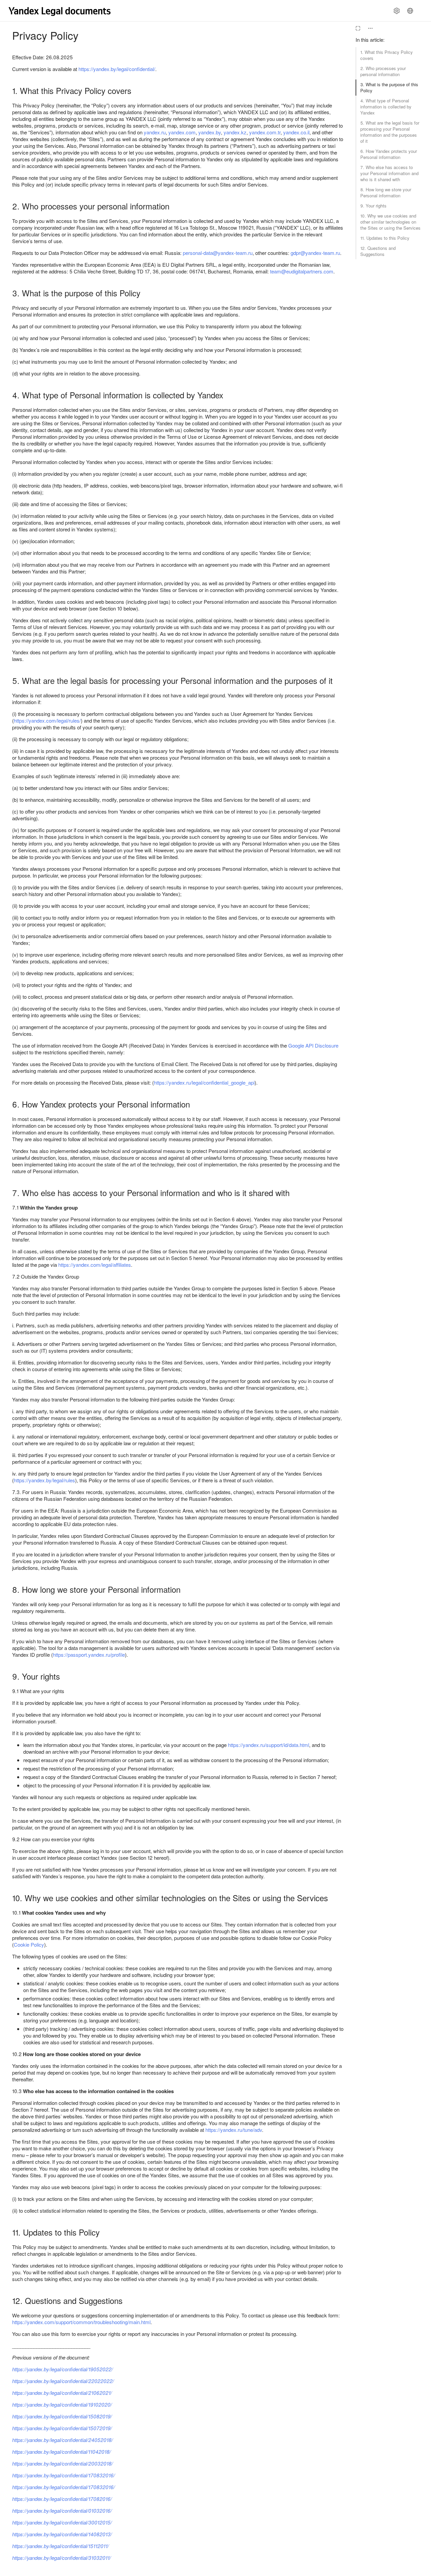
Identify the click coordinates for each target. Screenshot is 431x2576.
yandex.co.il (296, 132)
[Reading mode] (358, 28)
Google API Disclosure (313, 1045)
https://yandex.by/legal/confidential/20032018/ (62, 2463)
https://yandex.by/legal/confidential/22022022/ (63, 2381)
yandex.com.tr (265, 132)
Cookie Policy (29, 1944)
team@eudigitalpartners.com (302, 271)
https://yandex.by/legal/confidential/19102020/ (62, 2404)
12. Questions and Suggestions (378, 251)
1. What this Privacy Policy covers (387, 55)
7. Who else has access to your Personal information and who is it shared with (389, 173)
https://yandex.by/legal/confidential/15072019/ (62, 2428)
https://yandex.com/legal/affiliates (95, 1265)
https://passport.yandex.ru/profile (89, 1655)
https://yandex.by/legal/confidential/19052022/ (62, 2369)
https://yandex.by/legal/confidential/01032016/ (62, 2511)
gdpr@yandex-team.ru (315, 253)
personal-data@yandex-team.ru (218, 253)
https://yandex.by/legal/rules (44, 1480)
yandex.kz (235, 132)
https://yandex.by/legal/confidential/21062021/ (62, 2393)
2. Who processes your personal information (383, 71)
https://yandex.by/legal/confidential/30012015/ (62, 2522)
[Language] (410, 11)
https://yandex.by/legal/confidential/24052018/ (62, 2440)
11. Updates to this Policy (385, 238)
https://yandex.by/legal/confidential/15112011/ (60, 2546)
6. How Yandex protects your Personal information (389, 154)
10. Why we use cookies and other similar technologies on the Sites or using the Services (390, 222)
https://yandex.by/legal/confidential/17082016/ (62, 2499)
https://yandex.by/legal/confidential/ (117, 69)
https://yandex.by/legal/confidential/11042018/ (61, 2452)
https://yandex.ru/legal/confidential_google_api (204, 1082)
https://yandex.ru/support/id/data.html (269, 1745)
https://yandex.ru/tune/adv (234, 2130)
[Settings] (397, 11)
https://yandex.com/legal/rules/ (47, 720)
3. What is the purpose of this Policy (389, 87)
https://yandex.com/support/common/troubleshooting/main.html (81, 2322)
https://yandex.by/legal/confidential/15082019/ (62, 2416)
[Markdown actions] (370, 28)
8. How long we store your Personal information (386, 192)
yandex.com (182, 132)
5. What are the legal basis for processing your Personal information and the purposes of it (390, 132)
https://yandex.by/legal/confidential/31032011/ (61, 2558)
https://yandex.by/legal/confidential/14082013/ (62, 2534)
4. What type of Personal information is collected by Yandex (386, 107)
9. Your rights (373, 206)
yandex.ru (155, 132)
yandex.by (210, 132)
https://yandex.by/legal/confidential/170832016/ (63, 2475)
